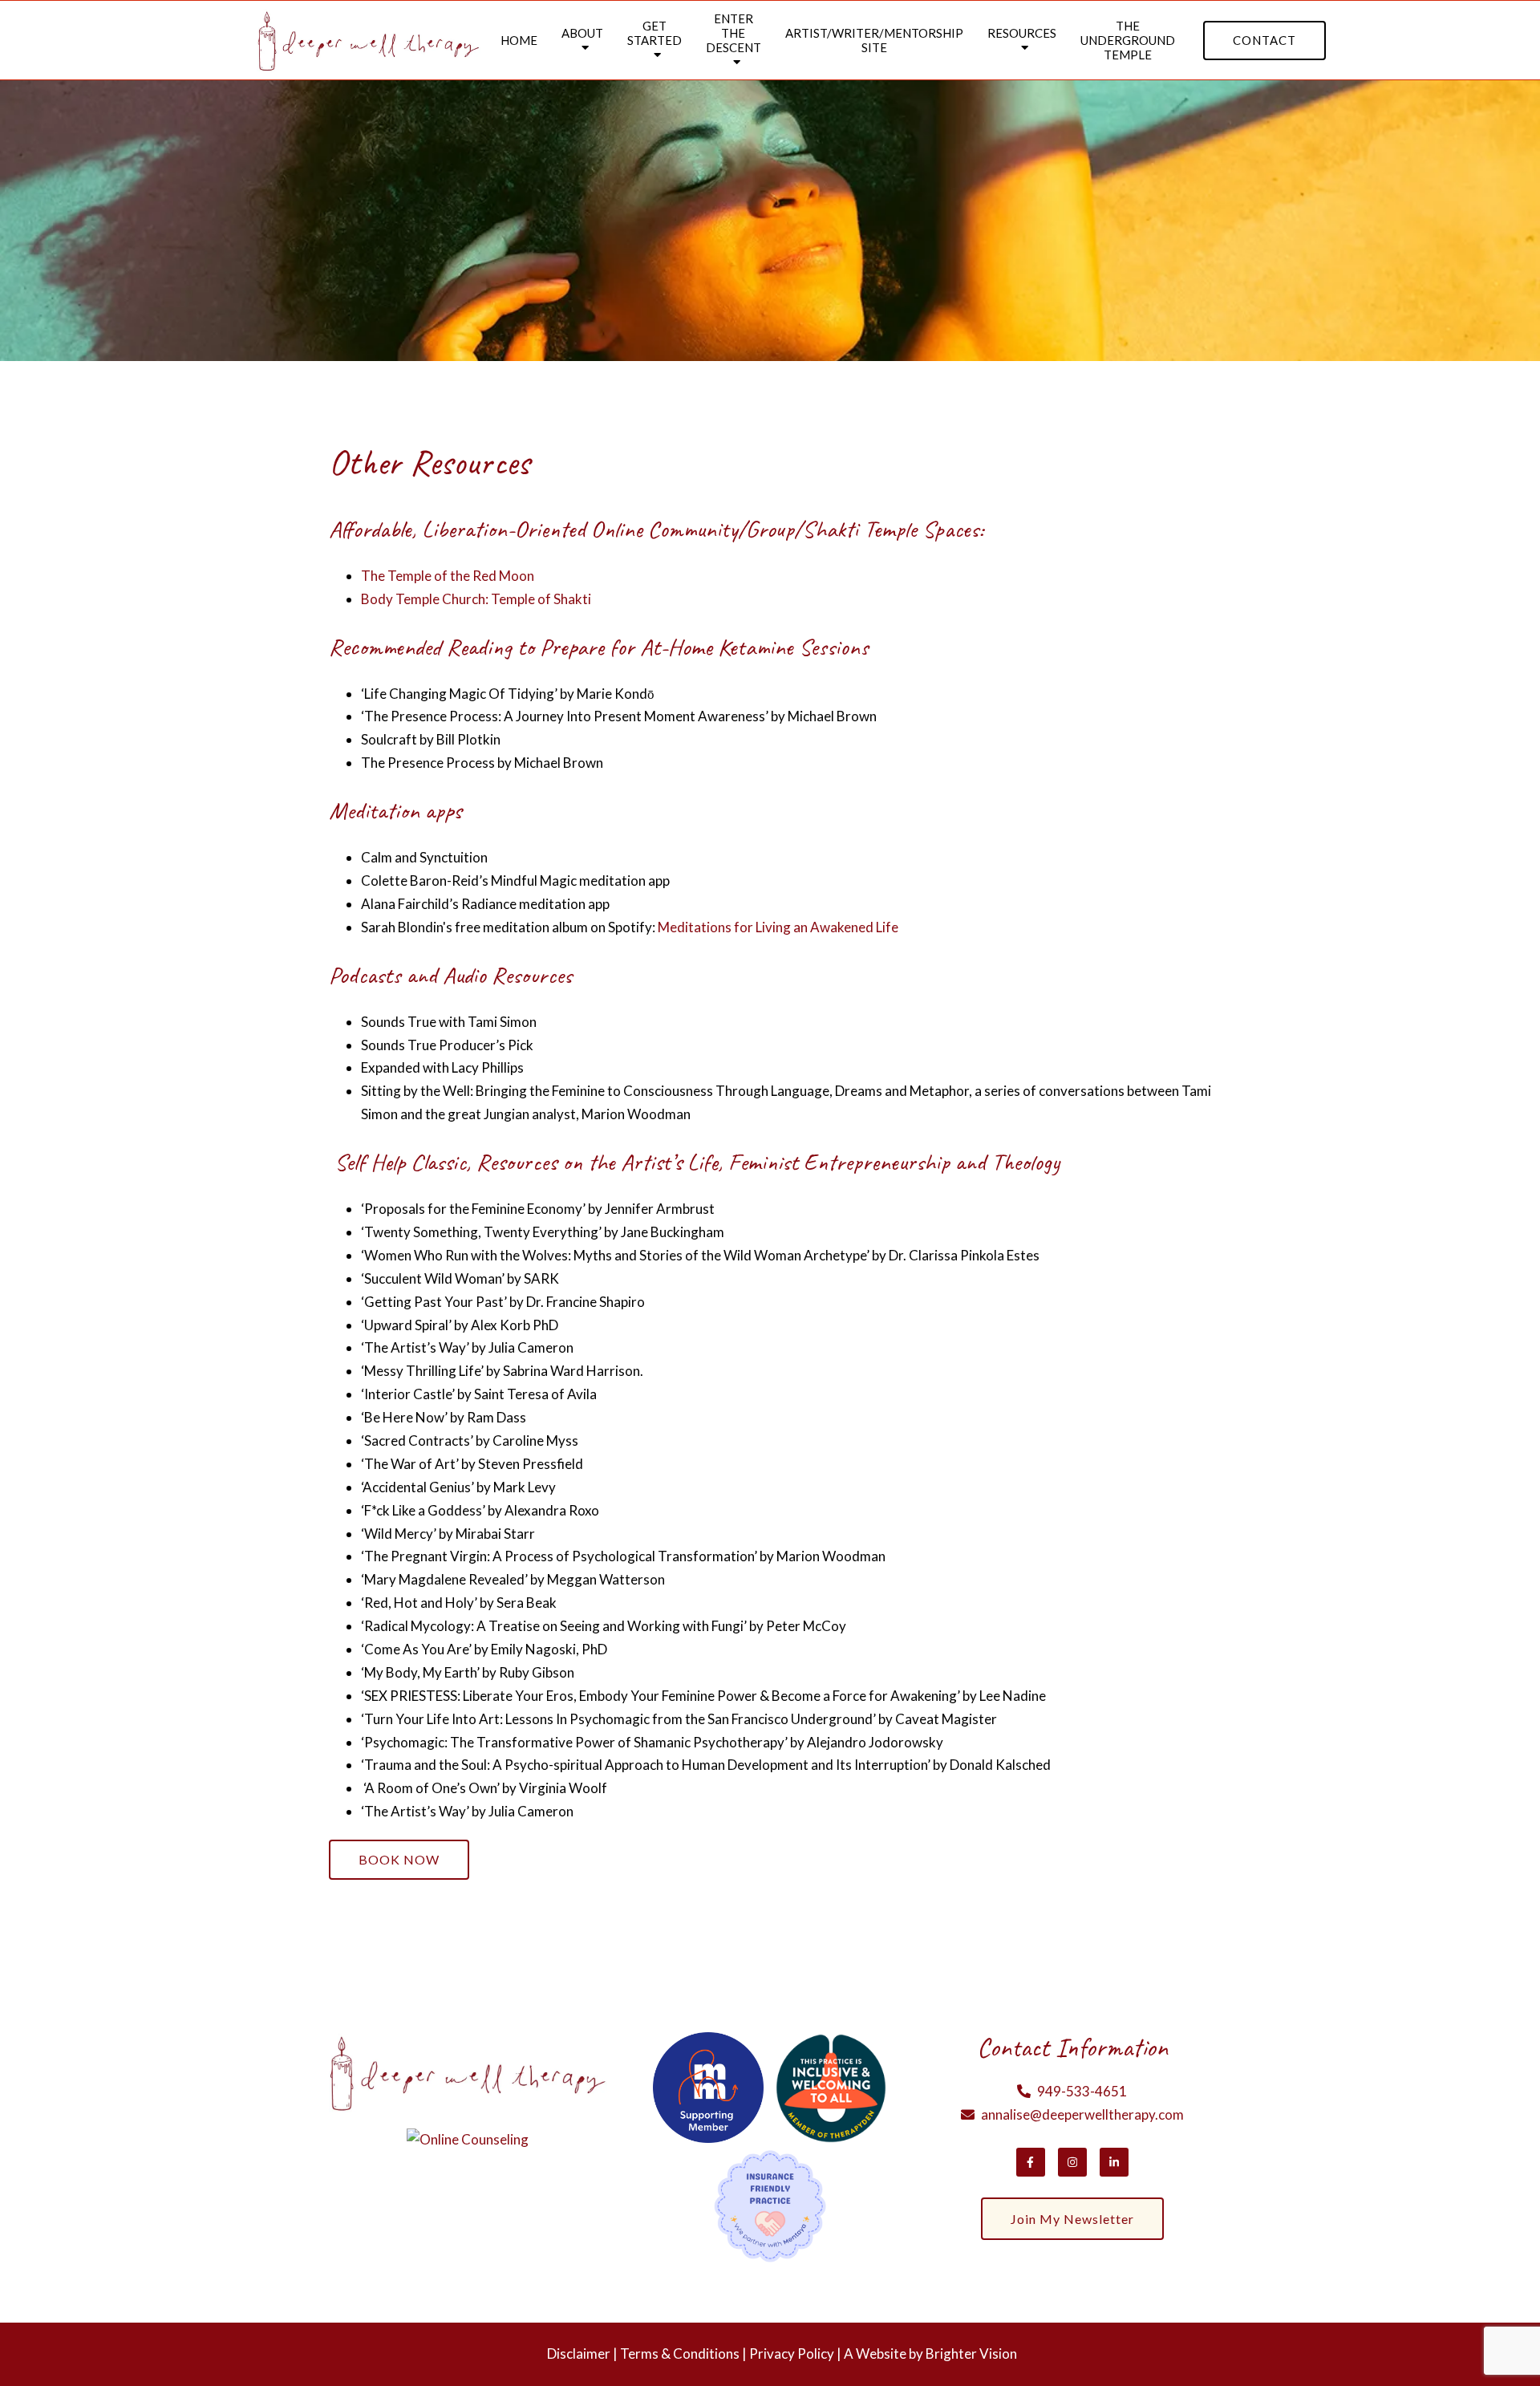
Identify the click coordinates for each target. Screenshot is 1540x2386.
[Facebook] (1031, 2162)
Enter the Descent (734, 33)
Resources (1022, 33)
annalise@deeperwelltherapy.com (1082, 2114)
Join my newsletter (1072, 2219)
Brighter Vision (971, 2354)
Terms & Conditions (680, 2354)
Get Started (654, 33)
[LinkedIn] (1114, 2162)
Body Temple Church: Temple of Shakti (476, 599)
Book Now (399, 1859)
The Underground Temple (1128, 40)
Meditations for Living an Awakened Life (778, 927)
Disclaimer (579, 2354)
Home (519, 40)
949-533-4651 (1082, 2091)
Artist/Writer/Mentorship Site (874, 40)
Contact (1264, 40)
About (582, 33)
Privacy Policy (792, 2354)
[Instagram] (1072, 2162)
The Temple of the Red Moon (448, 576)
